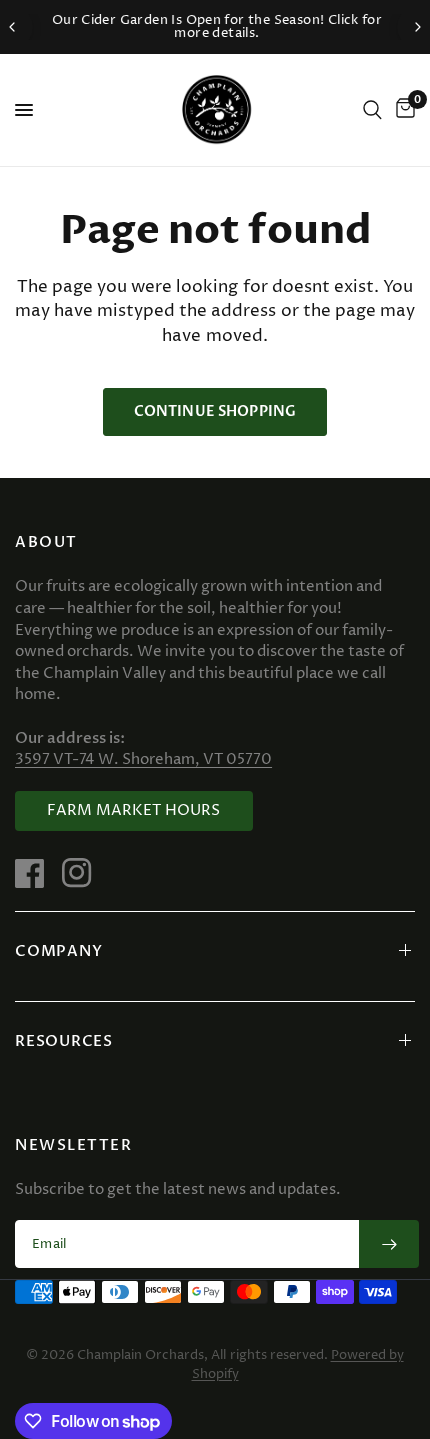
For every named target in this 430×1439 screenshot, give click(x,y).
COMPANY (58, 951)
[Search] (372, 110)
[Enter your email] (389, 1244)
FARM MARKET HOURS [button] (134, 810)
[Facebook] (37, 873)
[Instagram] (84, 873)
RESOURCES (64, 1041)
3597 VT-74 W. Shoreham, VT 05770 (143, 759)
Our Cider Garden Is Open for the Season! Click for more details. (215, 26)
